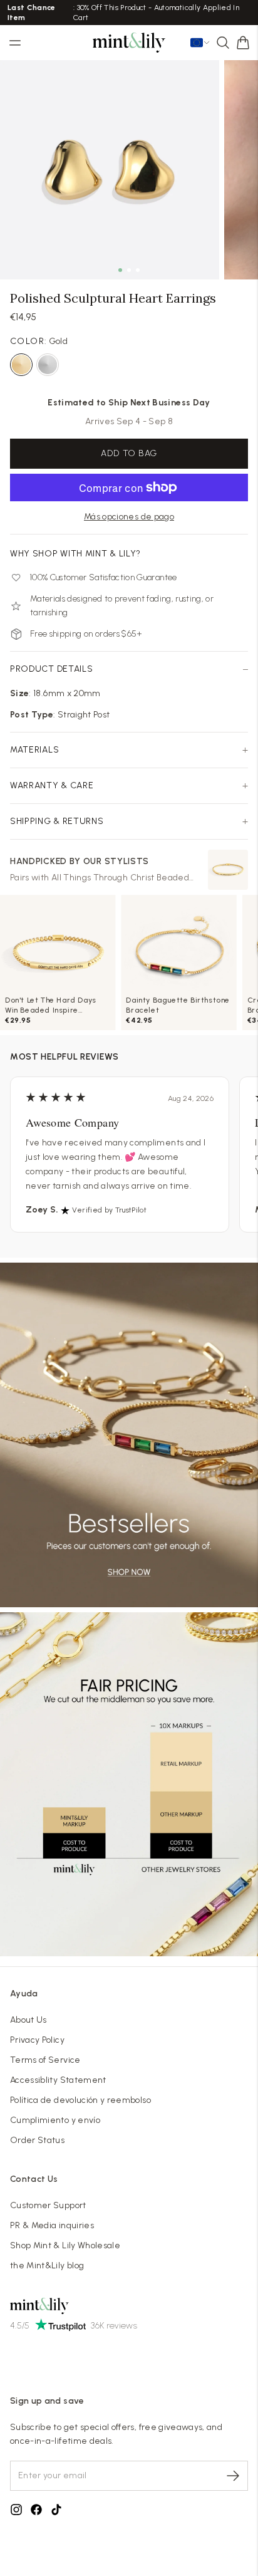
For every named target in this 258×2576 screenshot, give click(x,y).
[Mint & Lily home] (129, 43)
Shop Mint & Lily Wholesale (65, 2245)
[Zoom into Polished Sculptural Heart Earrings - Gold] (110, 170)
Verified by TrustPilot (109, 1210)
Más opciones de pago (129, 517)
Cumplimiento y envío (55, 2120)
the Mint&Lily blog (47, 2266)
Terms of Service (45, 2060)
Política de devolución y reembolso (80, 2100)
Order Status (37, 2140)
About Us (28, 2020)
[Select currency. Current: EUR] (200, 43)
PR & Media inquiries (52, 2225)
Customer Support (48, 2205)
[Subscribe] (233, 2476)
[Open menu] (15, 43)
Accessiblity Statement (58, 2080)
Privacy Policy (37, 2040)
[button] (243, 43)
